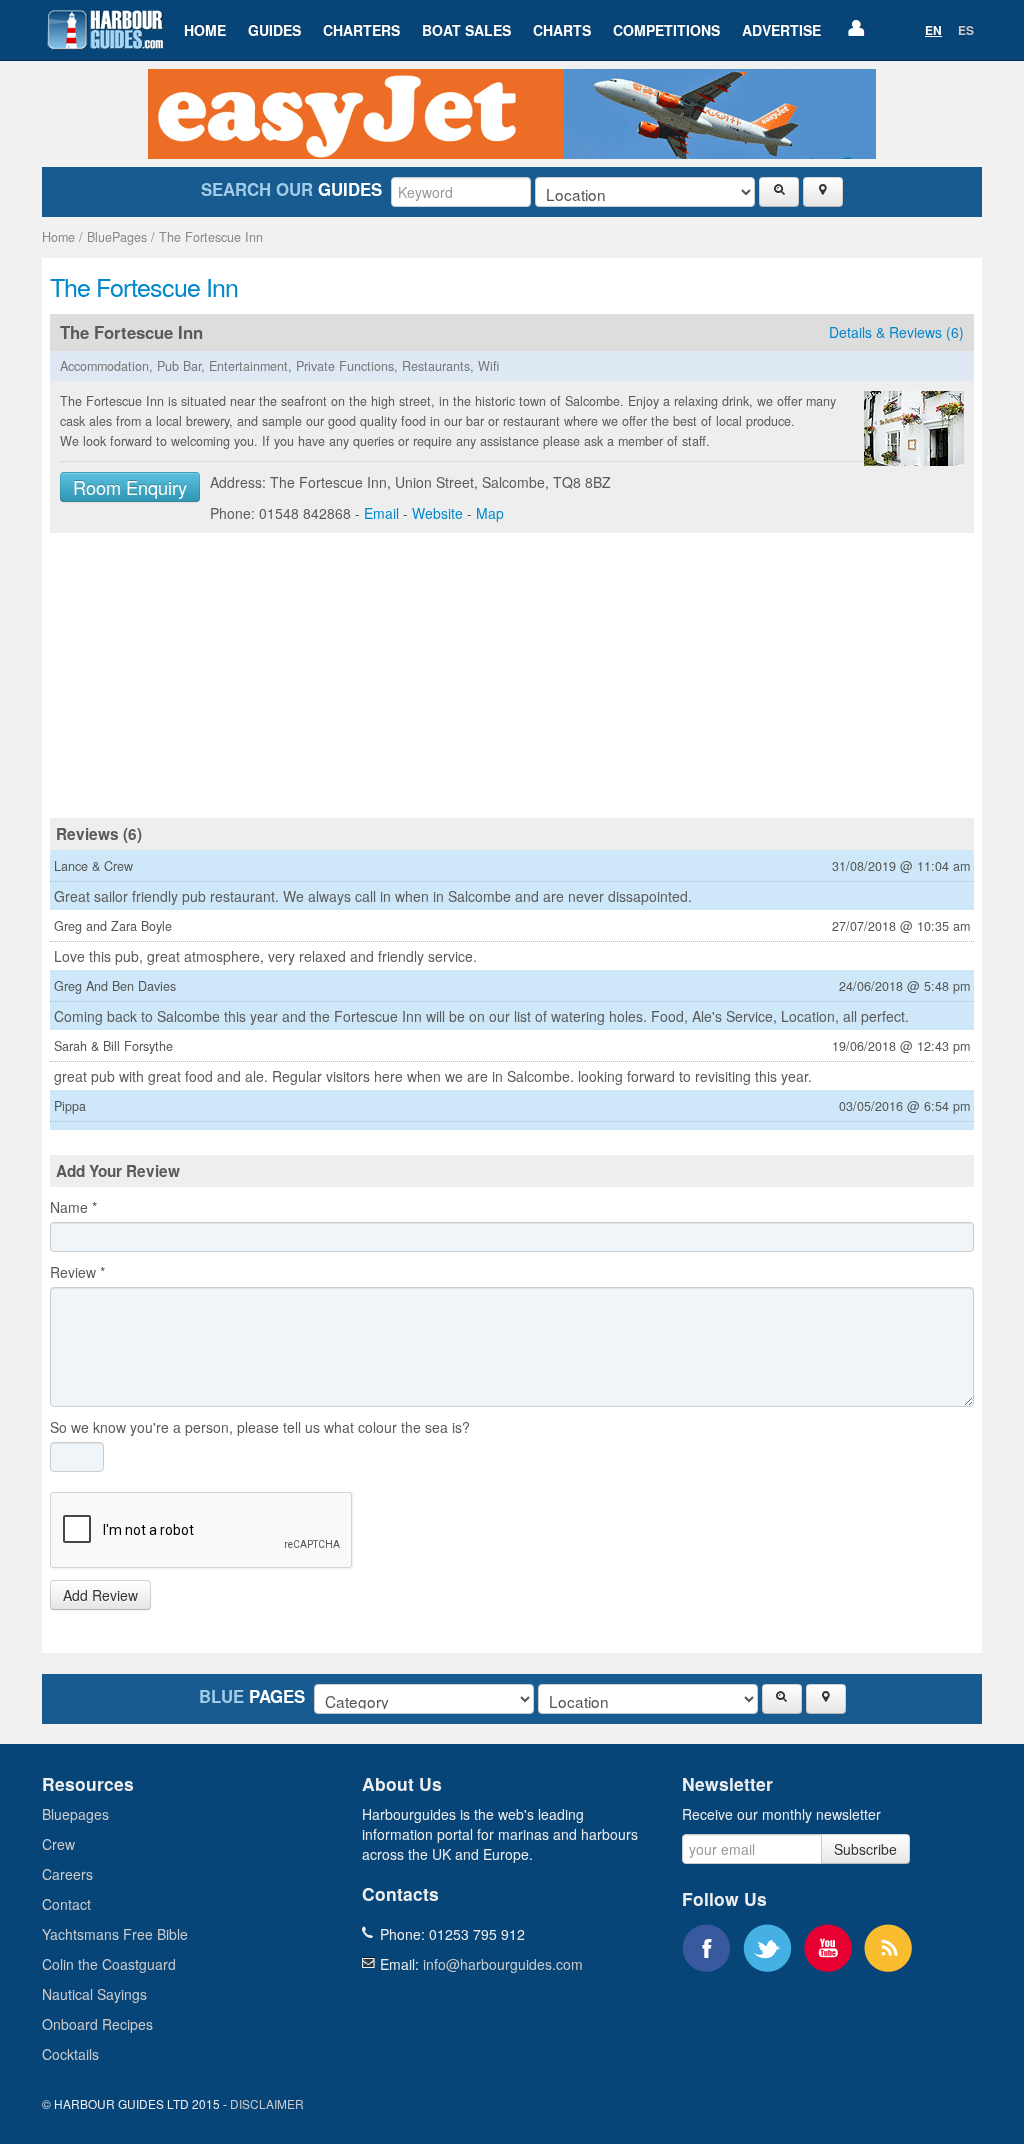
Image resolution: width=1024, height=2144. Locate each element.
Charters (361, 30)
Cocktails (70, 2054)
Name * (73, 1207)
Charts (562, 30)
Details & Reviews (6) (896, 332)
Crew (58, 1844)
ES (966, 30)
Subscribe (865, 1849)
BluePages (117, 237)
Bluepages (75, 1814)
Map (490, 513)
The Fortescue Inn (211, 237)
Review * (77, 1272)
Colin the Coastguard (109, 1964)
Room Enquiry (130, 487)
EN (933, 30)
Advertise (781, 30)
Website (437, 513)
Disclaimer (267, 2103)
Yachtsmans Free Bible (115, 1934)
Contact (66, 1904)
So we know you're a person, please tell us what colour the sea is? (260, 1427)
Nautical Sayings (94, 1994)
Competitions (666, 30)
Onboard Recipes (97, 2024)
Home (205, 30)
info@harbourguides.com (503, 1964)
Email (381, 513)
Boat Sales (466, 30)
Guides (274, 30)
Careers (67, 1874)
